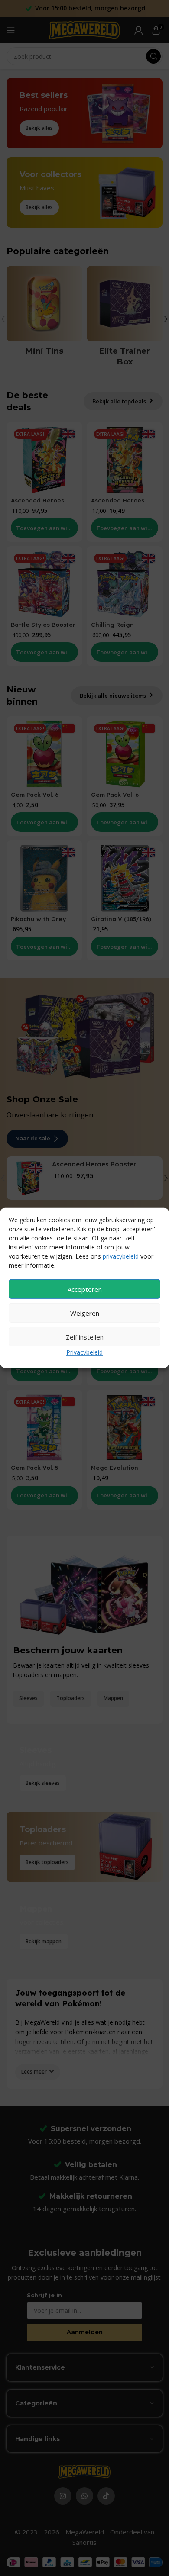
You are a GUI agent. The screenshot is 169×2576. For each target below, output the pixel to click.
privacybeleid (121, 1256)
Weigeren (85, 1313)
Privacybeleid (84, 1352)
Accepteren (85, 1289)
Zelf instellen (85, 1336)
